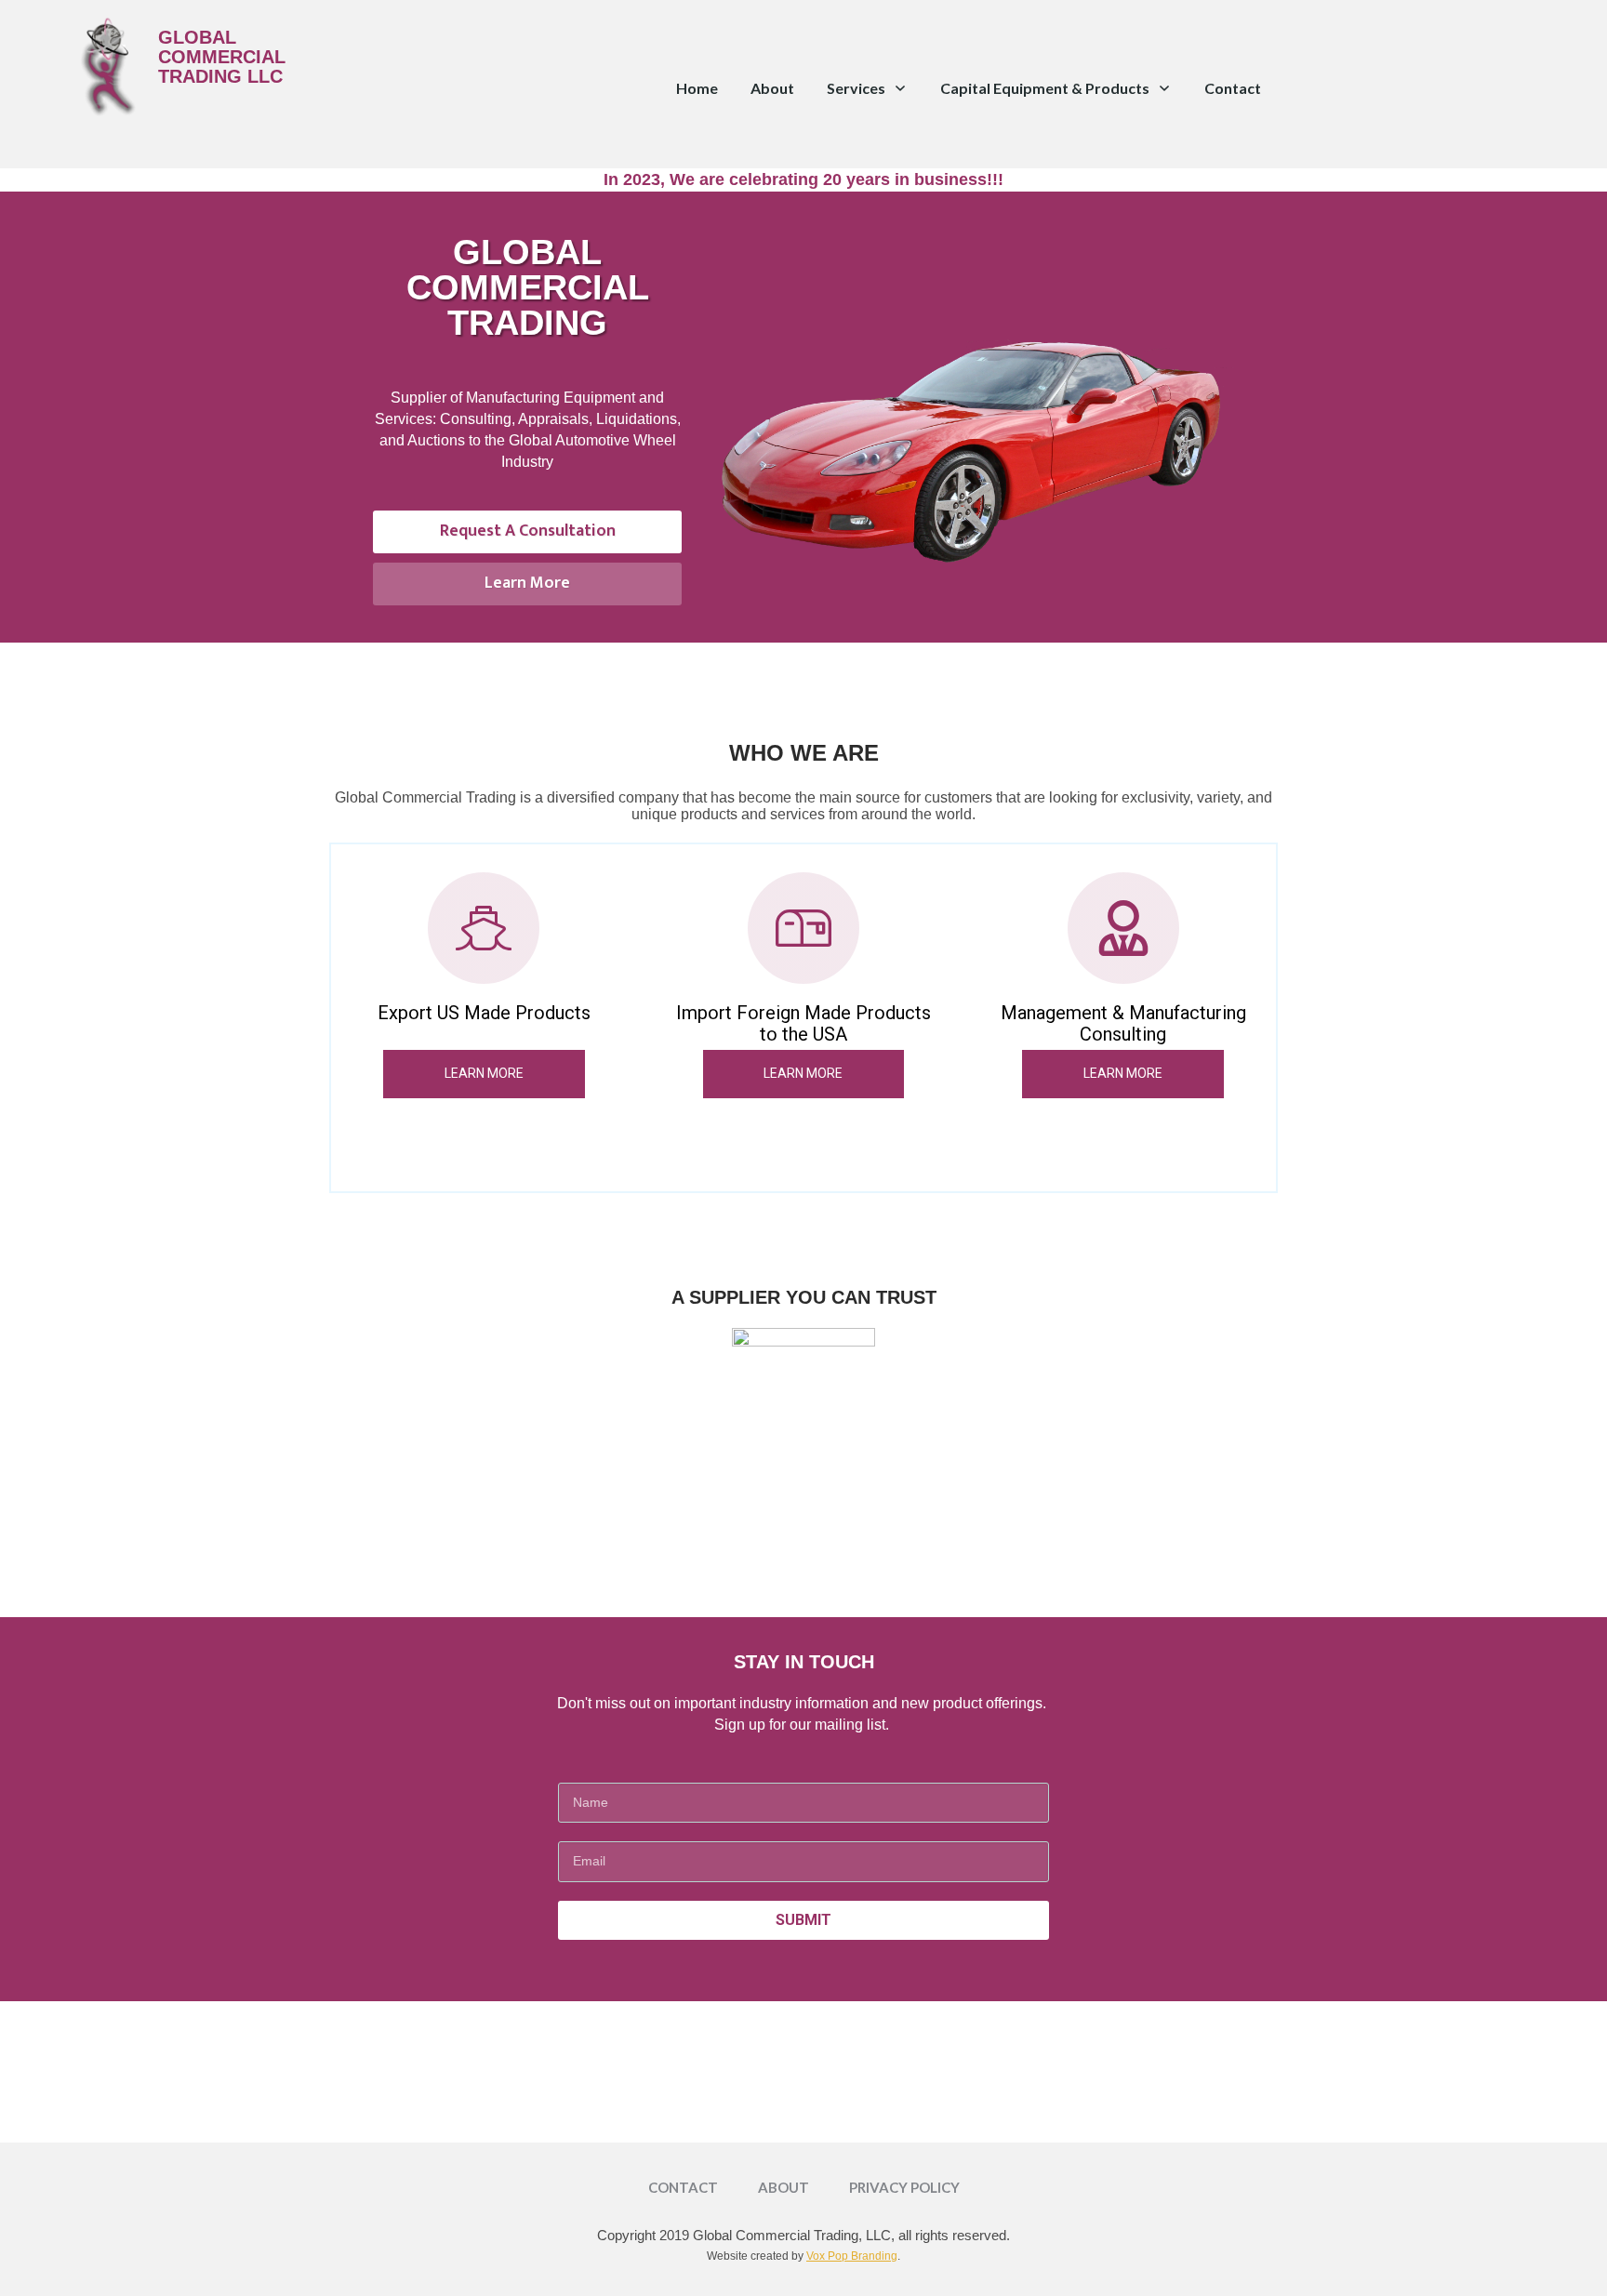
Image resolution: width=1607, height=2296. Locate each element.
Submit (803, 1920)
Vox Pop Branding (852, 2256)
